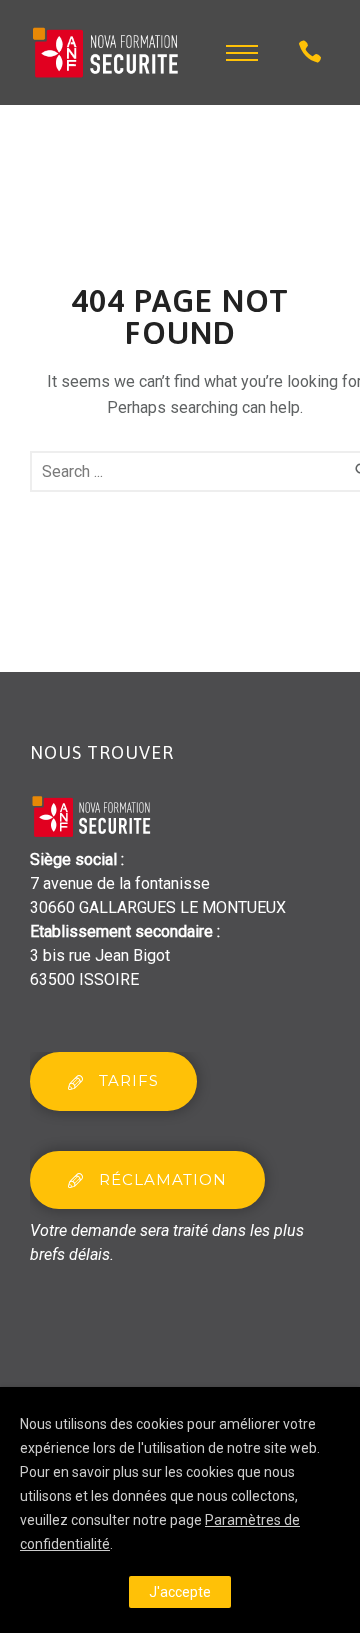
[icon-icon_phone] (310, 52)
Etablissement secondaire (121, 931)
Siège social (73, 859)
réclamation (163, 1179)
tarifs (129, 1080)
